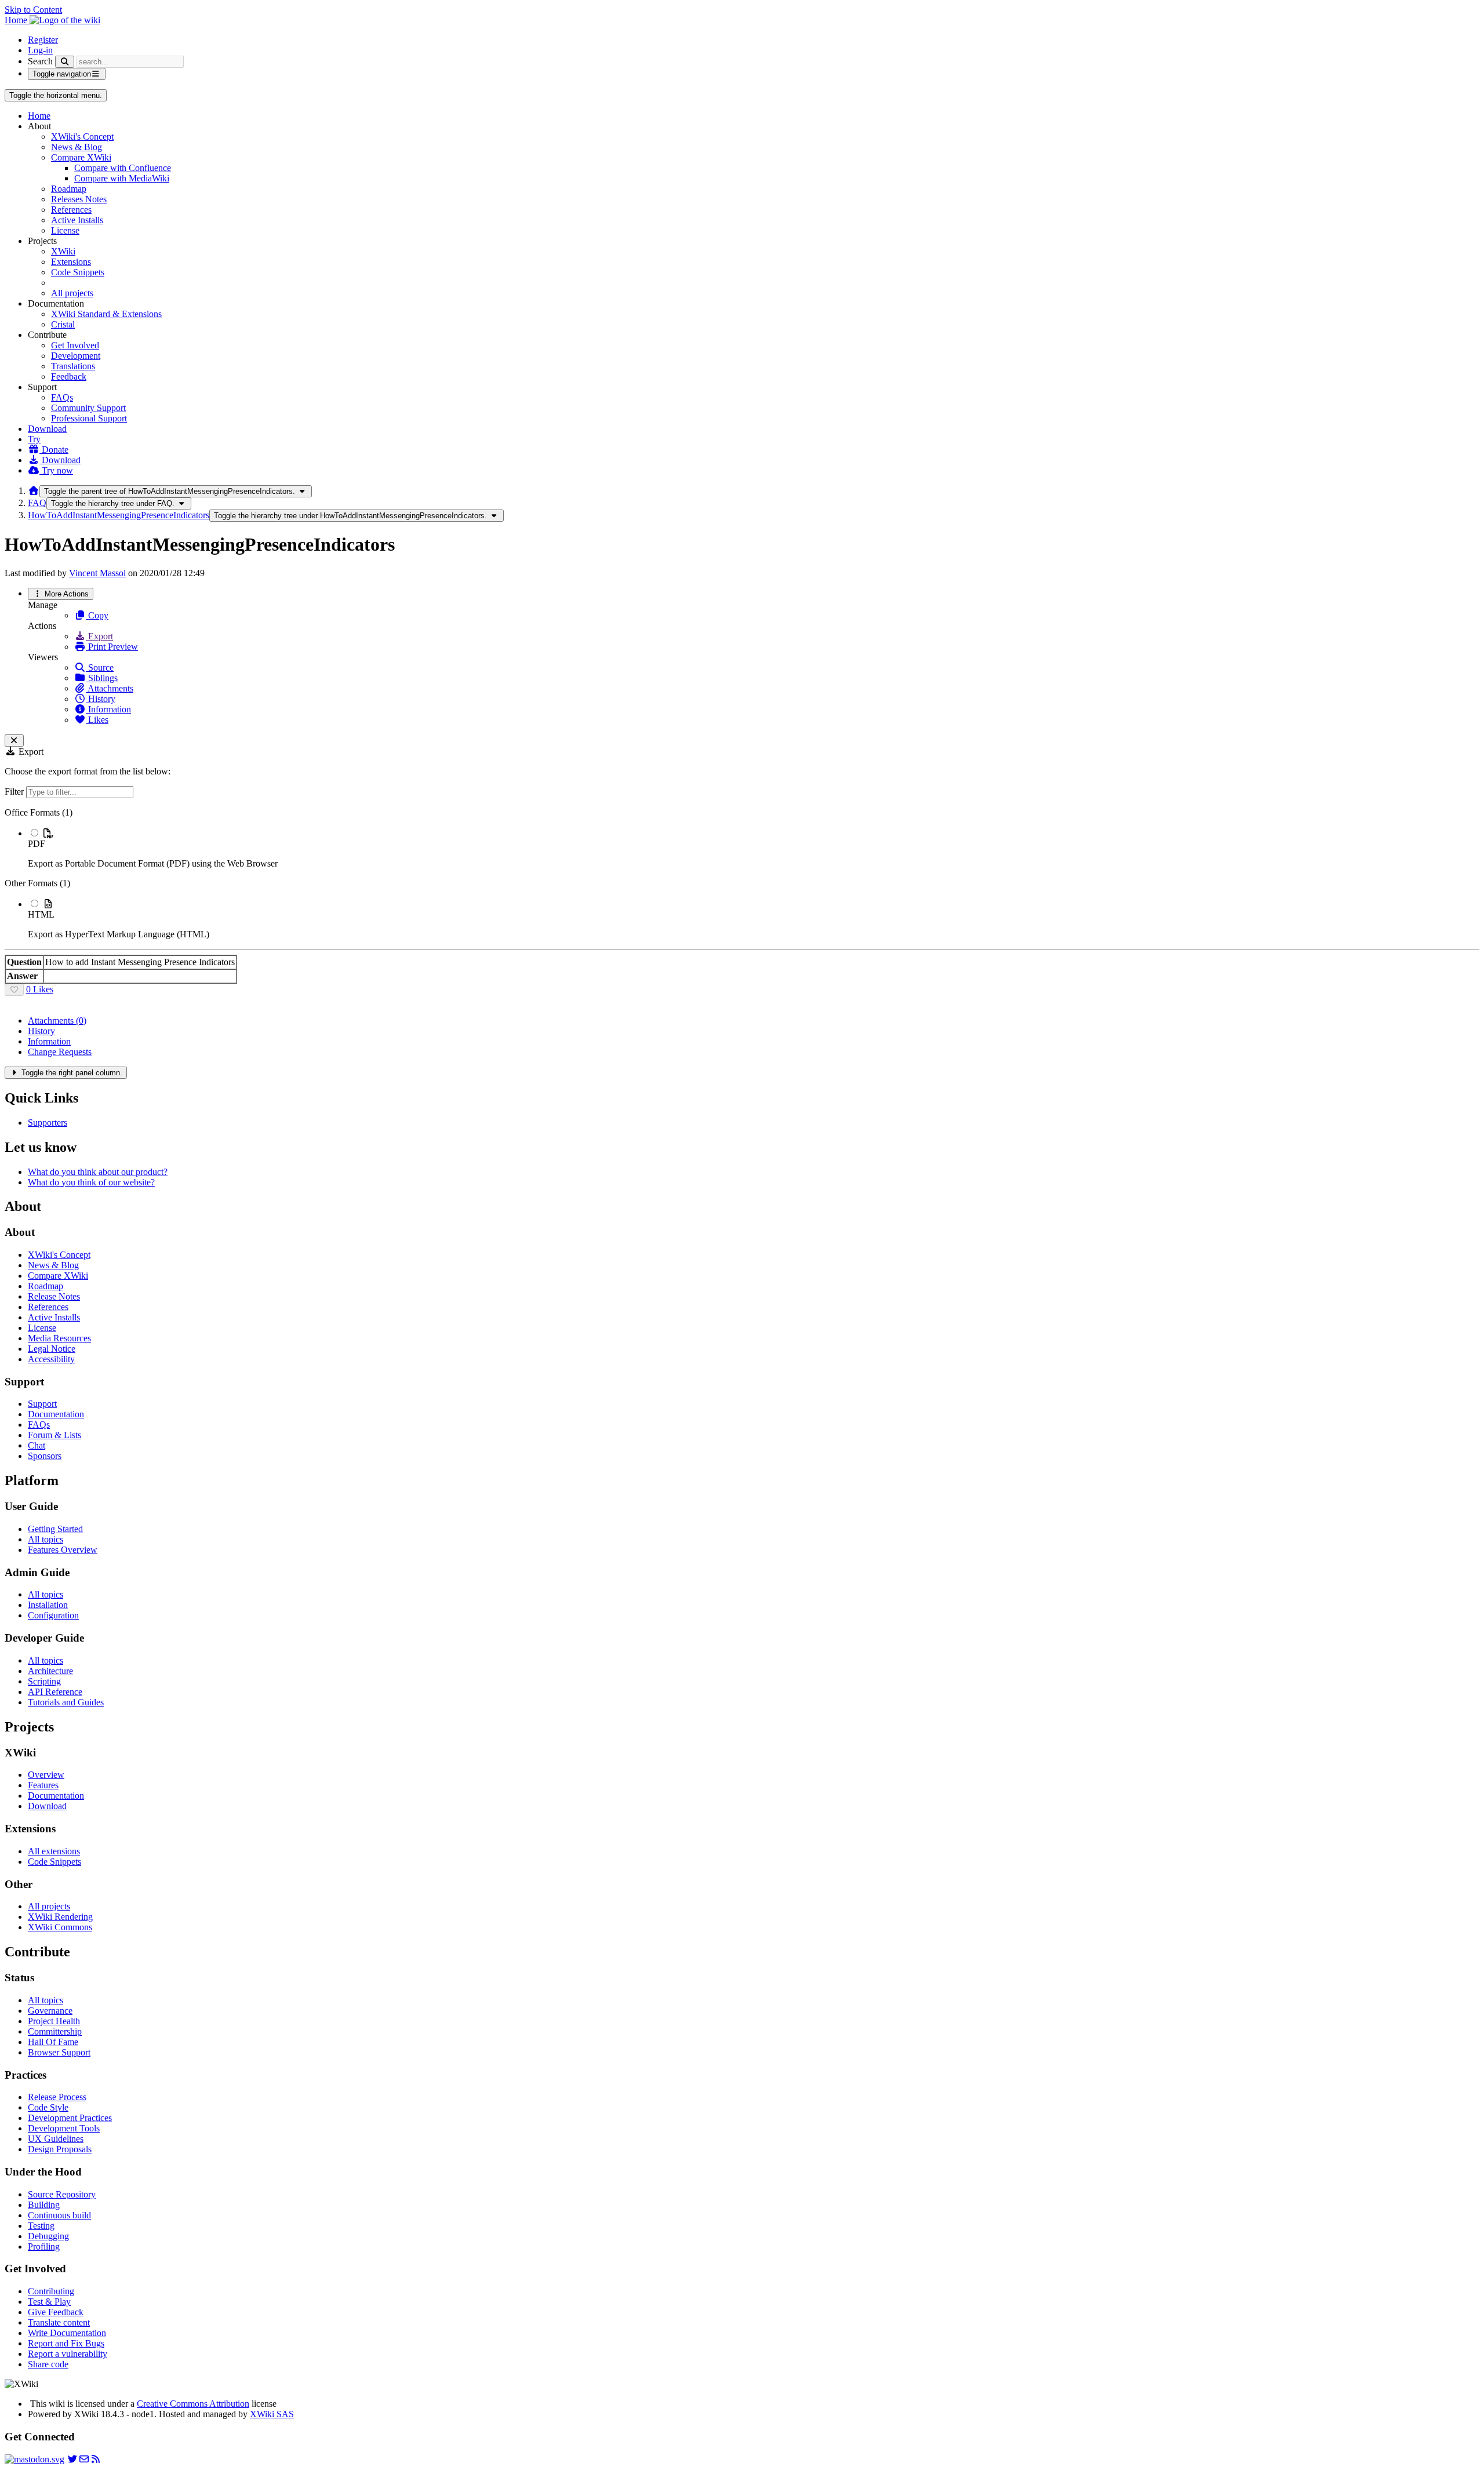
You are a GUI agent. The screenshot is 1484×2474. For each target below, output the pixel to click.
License (65, 230)
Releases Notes (79, 199)
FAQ (37, 503)
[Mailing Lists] (84, 2459)
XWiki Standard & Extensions (106, 314)
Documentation (56, 1414)
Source (100, 667)
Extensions (71, 262)
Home (39, 116)
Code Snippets (78, 272)
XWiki (63, 251)
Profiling (44, 2246)
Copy (97, 615)
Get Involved (75, 345)
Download (47, 429)
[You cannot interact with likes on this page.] (14, 990)
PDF (37, 844)
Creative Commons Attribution (193, 2404)
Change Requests (60, 1052)
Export (99, 636)
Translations (73, 366)
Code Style (48, 2107)
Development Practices (70, 2118)
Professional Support (89, 418)
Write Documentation (67, 2333)
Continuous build (59, 2215)
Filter (15, 792)
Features (43, 1785)
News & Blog (77, 147)
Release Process (57, 2097)
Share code (48, 2364)
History (101, 699)
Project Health (54, 2021)
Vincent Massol (97, 573)
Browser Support (59, 2052)
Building (44, 2205)
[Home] (34, 491)
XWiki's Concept (82, 137)
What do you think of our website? (91, 1182)
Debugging (48, 2236)
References (71, 210)
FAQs (62, 397)
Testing (41, 2226)
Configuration (53, 1615)
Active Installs (77, 220)
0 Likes (40, 989)
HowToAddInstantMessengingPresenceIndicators (119, 515)
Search (40, 61)
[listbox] (742, 874)
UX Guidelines (56, 2139)
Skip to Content (33, 10)
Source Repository (62, 2194)
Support (42, 1404)
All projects (72, 293)
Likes (97, 720)
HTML (41, 914)
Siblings (102, 678)
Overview (46, 1775)
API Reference (55, 1692)
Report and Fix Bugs (66, 2343)
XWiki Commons (60, 1927)
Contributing (51, 2291)
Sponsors (45, 1456)
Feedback (69, 376)
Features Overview (63, 1550)
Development (76, 356)
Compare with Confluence (123, 168)
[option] (754, 848)
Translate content (59, 2322)
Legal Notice (52, 1349)
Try (34, 439)
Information (108, 709)
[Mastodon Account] (34, 2459)
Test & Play (49, 2302)
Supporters (48, 1123)
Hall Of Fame (53, 2042)
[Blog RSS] (96, 2459)
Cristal (63, 324)
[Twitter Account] (72, 2459)
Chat (37, 1445)
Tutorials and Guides (66, 1702)
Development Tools (64, 2128)
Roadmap (69, 189)
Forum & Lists (54, 1435)
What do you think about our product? (98, 1172)
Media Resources (59, 1338)
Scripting (44, 1681)
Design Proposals (60, 2149)
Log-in (40, 50)
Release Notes (54, 1296)
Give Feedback (56, 2312)
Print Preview (112, 647)
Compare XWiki (81, 157)
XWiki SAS (272, 2414)
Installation (48, 1605)
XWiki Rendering (60, 1917)
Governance (50, 2011)
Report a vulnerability (68, 2354)
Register (43, 40)
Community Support (88, 408)
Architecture (50, 1671)
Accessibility (51, 1359)
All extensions (54, 1851)
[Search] (65, 62)
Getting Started (55, 1529)
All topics (46, 1539)
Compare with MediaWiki (122, 178)
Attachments (110, 688)
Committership (55, 2031)
